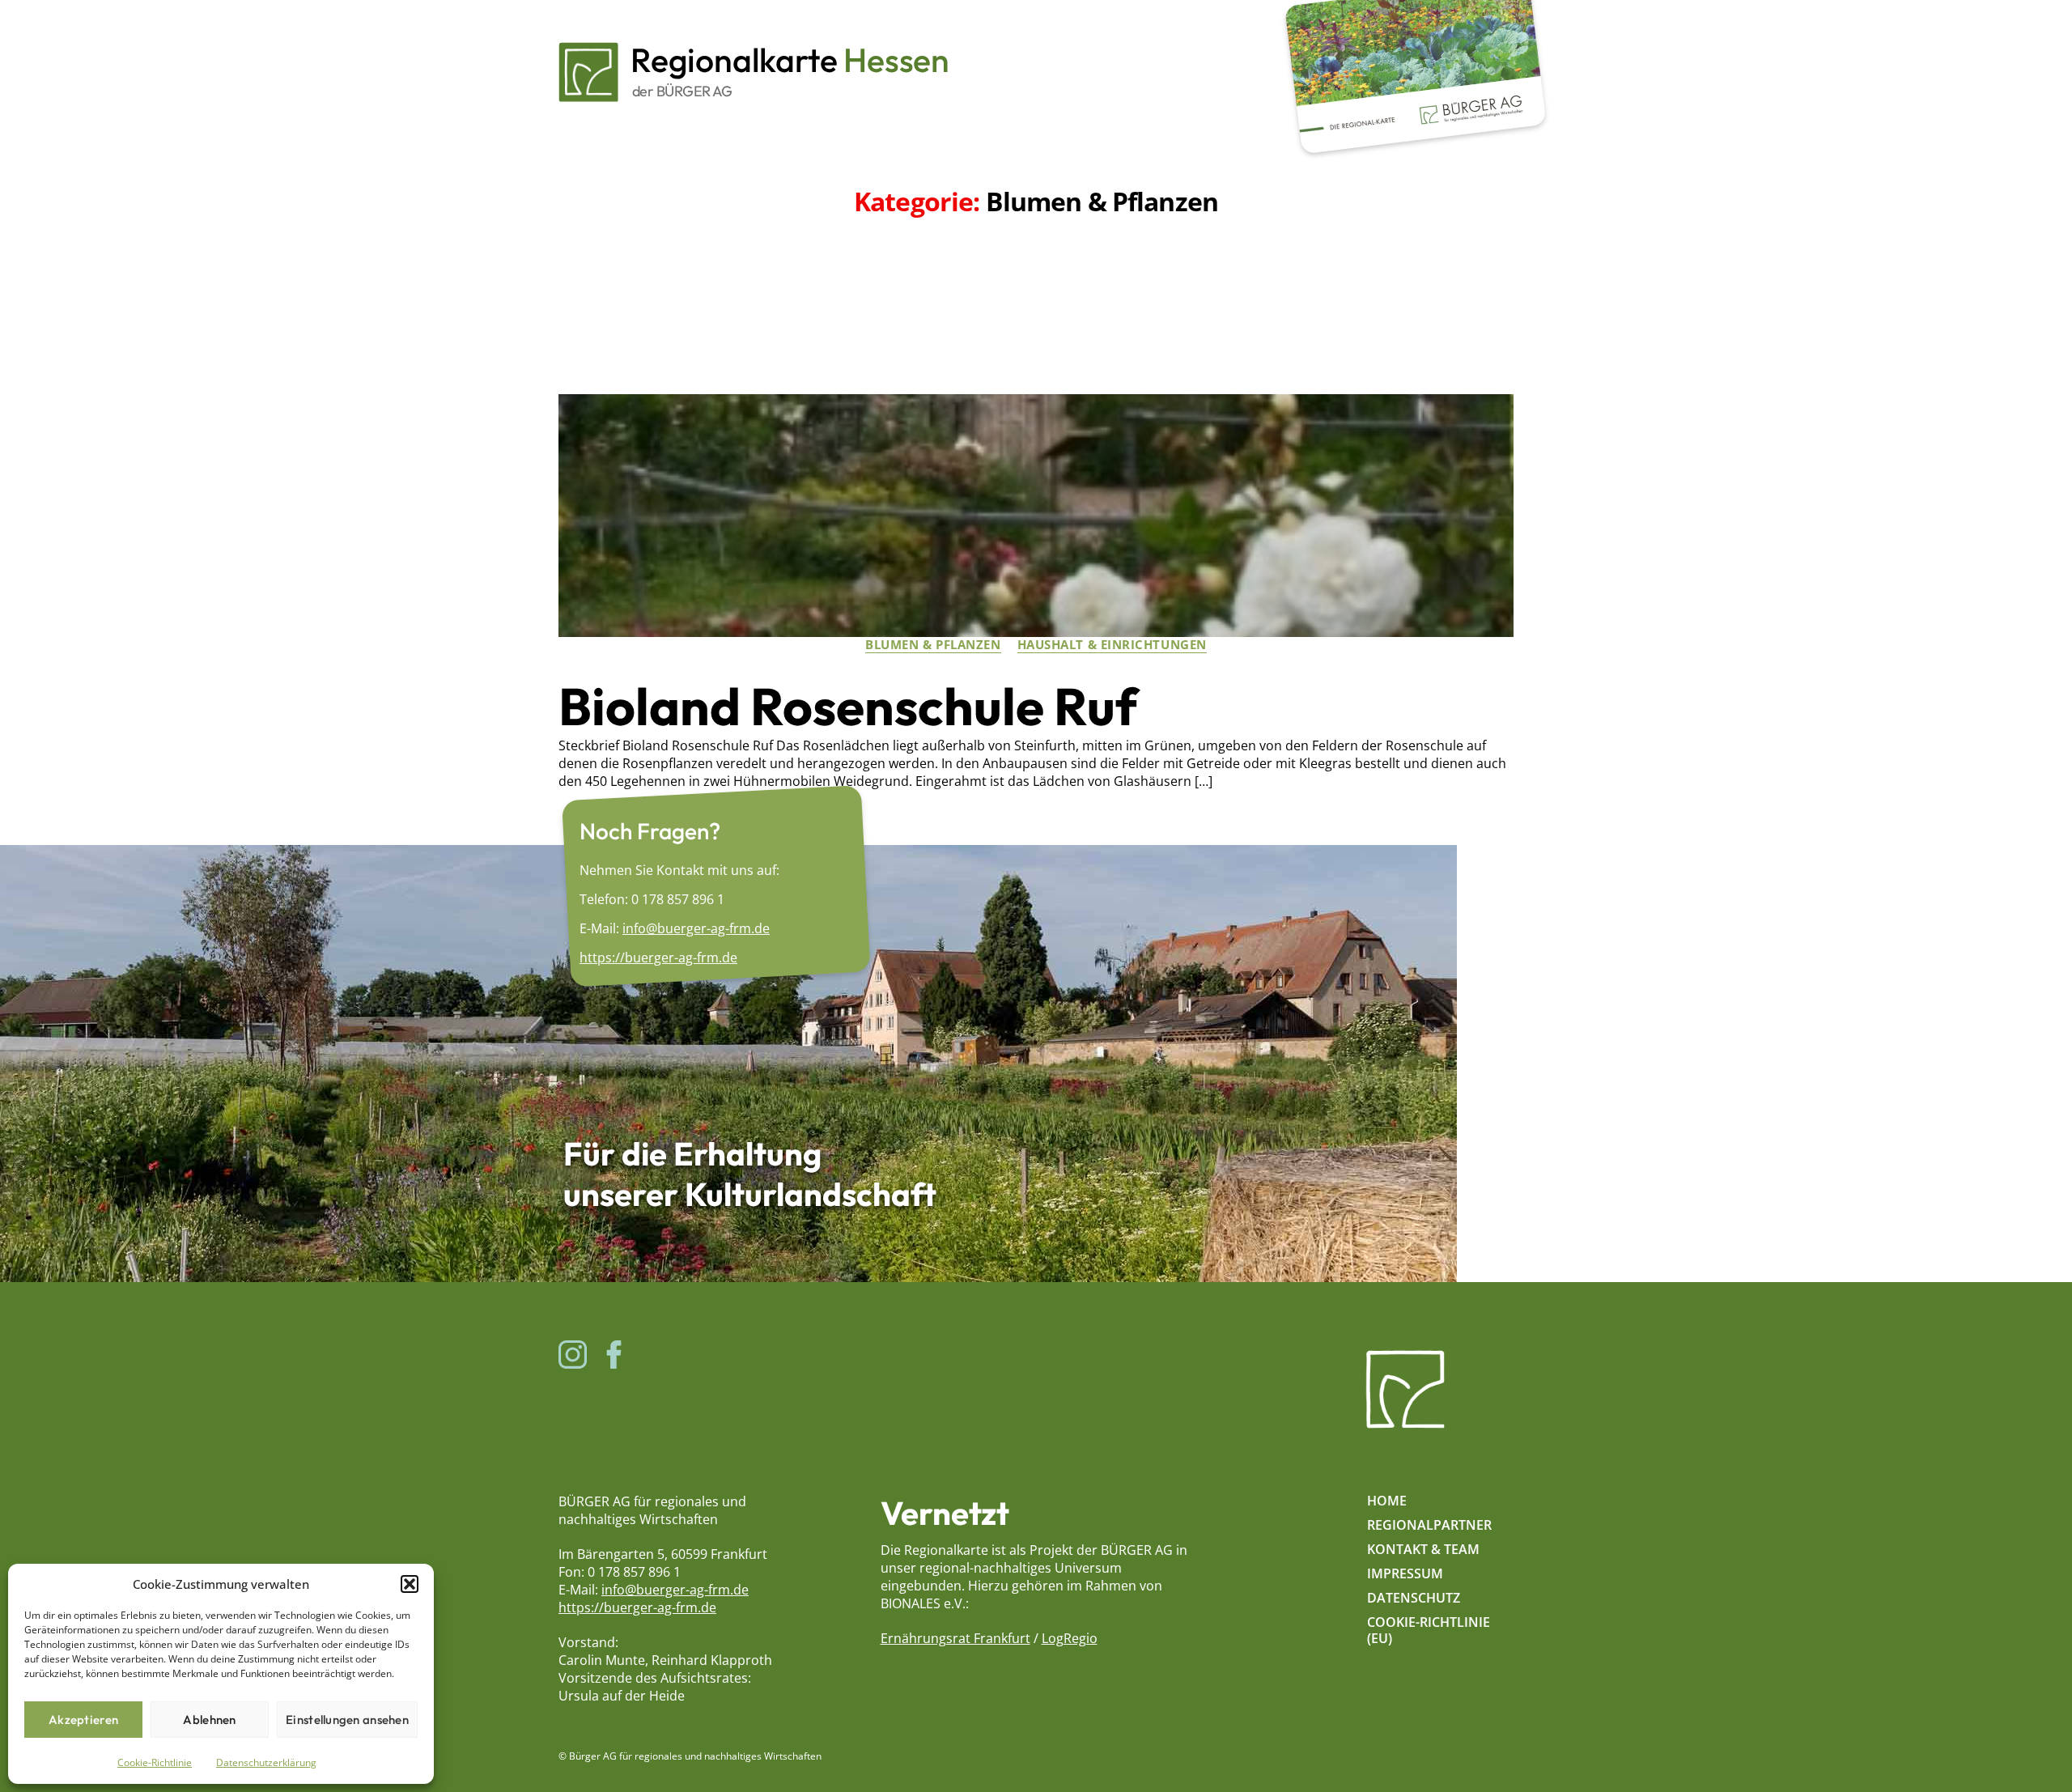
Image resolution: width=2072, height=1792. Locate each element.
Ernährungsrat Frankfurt (955, 1638)
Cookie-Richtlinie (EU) (1429, 1630)
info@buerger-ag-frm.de (696, 928)
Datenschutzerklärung (266, 1762)
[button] (410, 1584)
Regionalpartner (1429, 1525)
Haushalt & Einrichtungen (1112, 645)
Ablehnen (209, 1720)
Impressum (1405, 1573)
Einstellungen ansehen (347, 1720)
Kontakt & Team (1423, 1549)
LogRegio (1070, 1638)
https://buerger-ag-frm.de (658, 958)
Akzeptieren (83, 1720)
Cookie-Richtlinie (155, 1762)
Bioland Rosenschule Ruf (848, 706)
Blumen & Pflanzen (933, 645)
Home (1387, 1501)
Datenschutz (1414, 1598)
